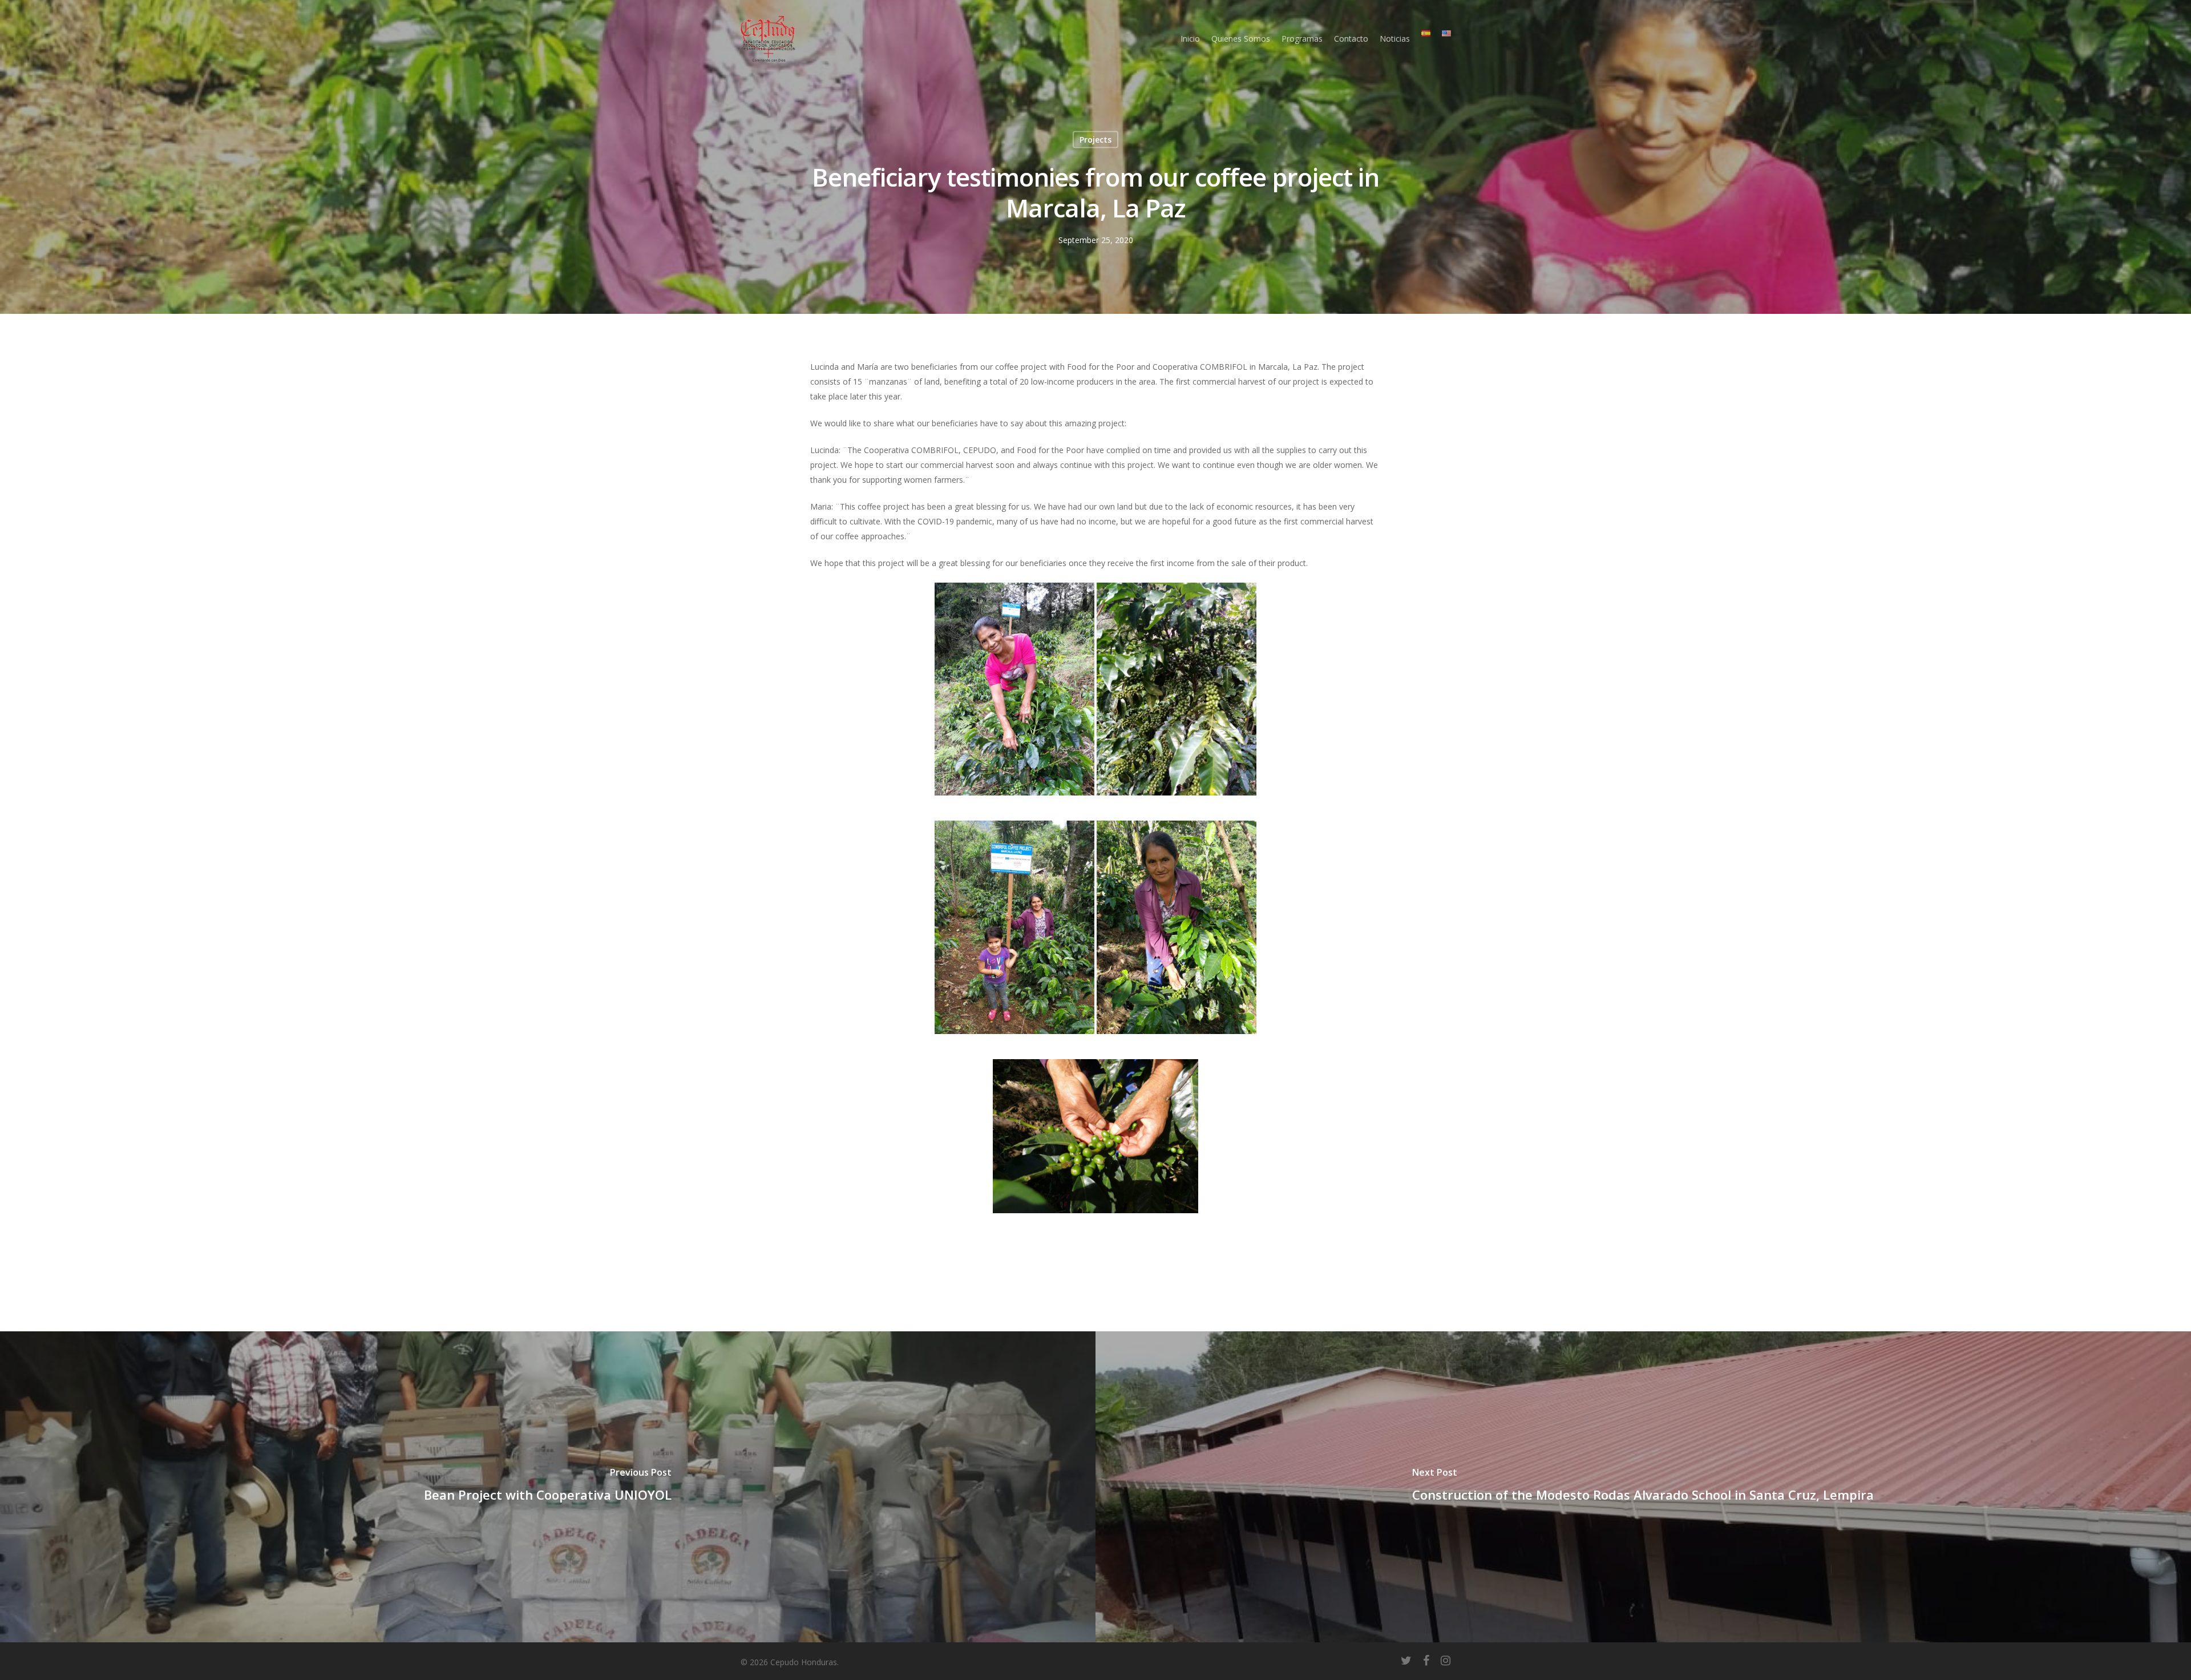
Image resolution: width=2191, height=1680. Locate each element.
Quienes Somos (1241, 39)
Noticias (1395, 39)
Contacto (1351, 39)
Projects (1095, 140)
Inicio (1190, 39)
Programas (1302, 39)
